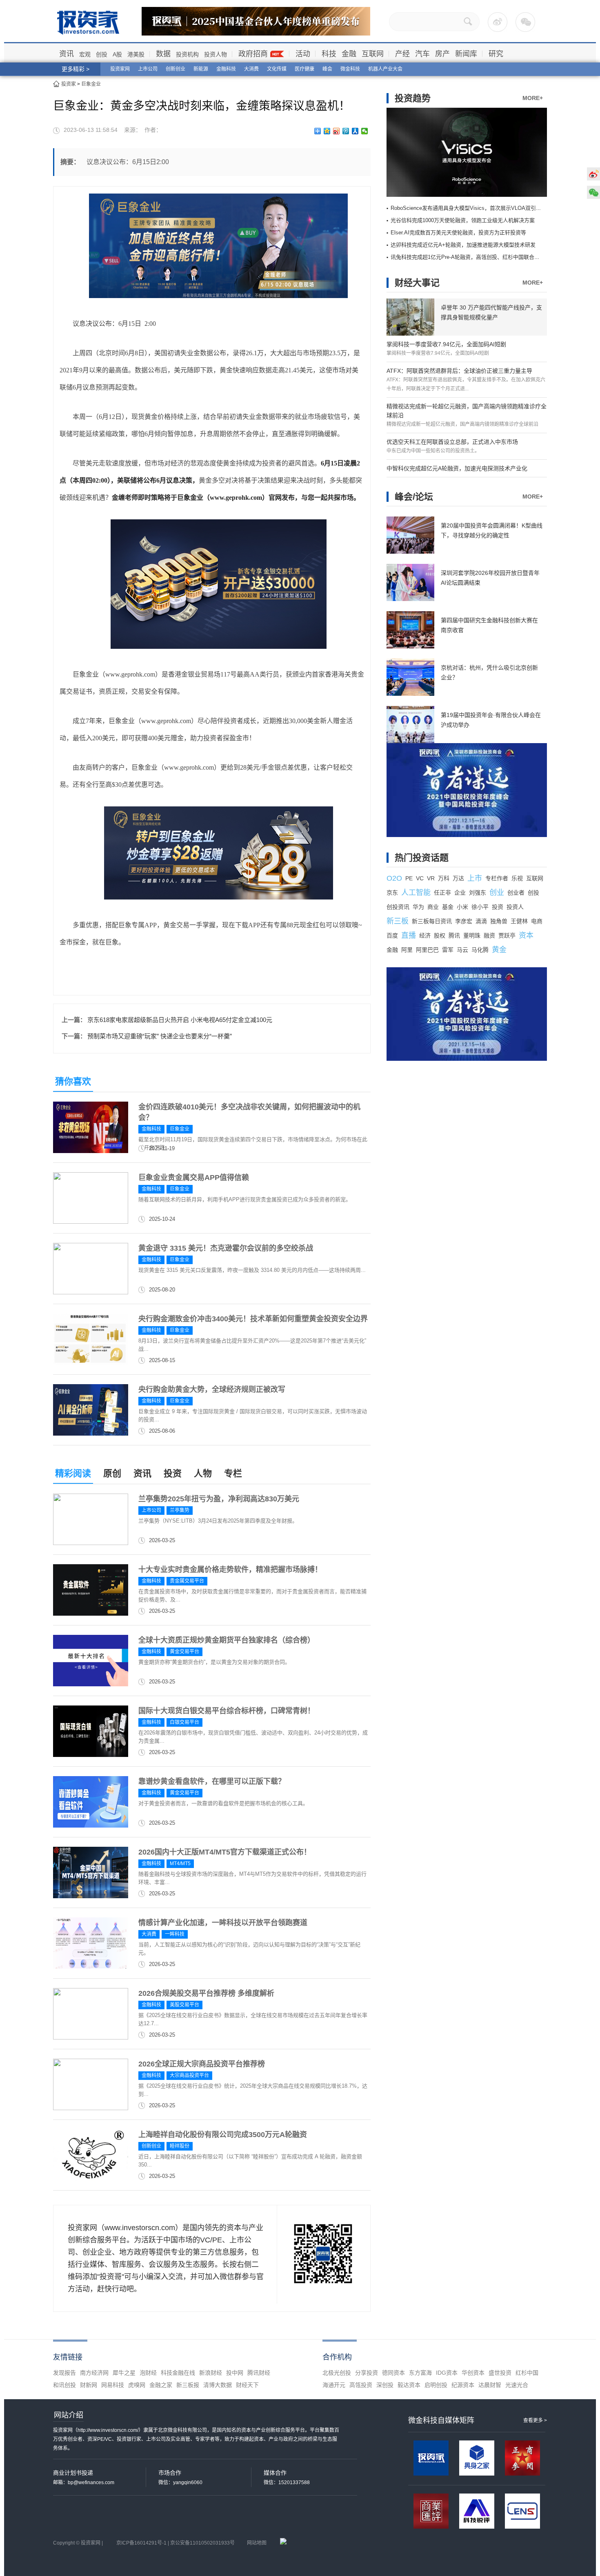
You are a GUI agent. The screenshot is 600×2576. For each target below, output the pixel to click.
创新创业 (176, 69)
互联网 (373, 54)
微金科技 (350, 69)
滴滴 (481, 921)
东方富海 (420, 2373)
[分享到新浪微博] (337, 131)
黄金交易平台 (184, 1652)
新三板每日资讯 (432, 921)
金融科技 (226, 69)
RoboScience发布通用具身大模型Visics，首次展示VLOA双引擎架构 (471, 208)
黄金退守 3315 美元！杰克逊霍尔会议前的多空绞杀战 (226, 1248)
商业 (433, 907)
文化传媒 (277, 69)
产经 (402, 54)
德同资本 (393, 2373)
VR (431, 878)
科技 (329, 54)
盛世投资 (500, 2373)
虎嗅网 (137, 2385)
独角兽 (499, 921)
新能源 (201, 69)
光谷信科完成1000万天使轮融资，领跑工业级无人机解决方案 (463, 220)
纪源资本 (463, 2385)
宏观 (85, 54)
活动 (303, 54)
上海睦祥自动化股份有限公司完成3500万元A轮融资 (223, 2135)
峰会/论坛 (414, 497)
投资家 (69, 84)
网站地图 (257, 2543)
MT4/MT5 (180, 1864)
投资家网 (120, 69)
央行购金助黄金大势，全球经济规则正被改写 (212, 1389)
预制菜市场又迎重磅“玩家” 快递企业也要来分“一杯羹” (160, 1036)
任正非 (442, 893)
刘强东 (478, 893)
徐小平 (480, 907)
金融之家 (161, 2385)
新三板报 (188, 2385)
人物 (203, 1473)
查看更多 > (535, 2420)
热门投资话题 (422, 858)
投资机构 (187, 54)
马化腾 (480, 950)
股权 (440, 935)
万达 (458, 878)
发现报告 (64, 2373)
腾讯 (454, 935)
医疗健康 (304, 69)
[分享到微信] (365, 131)
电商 (537, 921)
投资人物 (216, 54)
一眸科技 (175, 1934)
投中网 (235, 2373)
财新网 (89, 2385)
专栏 (233, 1473)
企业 (460, 893)
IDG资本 (447, 2373)
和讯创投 (64, 2385)
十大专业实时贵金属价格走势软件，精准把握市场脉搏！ (230, 1570)
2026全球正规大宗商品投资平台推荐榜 (202, 2064)
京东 (392, 893)
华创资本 (473, 2373)
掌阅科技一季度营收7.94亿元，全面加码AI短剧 (446, 344)
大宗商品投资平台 (189, 2075)
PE (409, 878)
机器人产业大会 (385, 69)
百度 (392, 935)
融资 (489, 935)
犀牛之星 (124, 2373)
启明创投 (436, 2385)
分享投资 (367, 2373)
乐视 (517, 878)
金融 (349, 54)
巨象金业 (91, 84)
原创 (112, 1473)
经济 (425, 935)
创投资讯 (398, 907)
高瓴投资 (361, 2385)
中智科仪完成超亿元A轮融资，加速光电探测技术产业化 (457, 468)
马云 (462, 950)
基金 (448, 907)
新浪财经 (211, 2373)
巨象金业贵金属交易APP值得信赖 (194, 1178)
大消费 (251, 69)
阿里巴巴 (427, 950)
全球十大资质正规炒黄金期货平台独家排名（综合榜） (227, 1640)
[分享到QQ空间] (327, 131)
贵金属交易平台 (187, 1581)
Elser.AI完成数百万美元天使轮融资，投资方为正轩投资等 (458, 233)
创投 (102, 54)
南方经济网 (94, 2373)
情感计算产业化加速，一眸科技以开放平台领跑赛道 (223, 1923)
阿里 (407, 950)
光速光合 (517, 2385)
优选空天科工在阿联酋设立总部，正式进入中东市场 (452, 442)
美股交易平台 (184, 2005)
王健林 (519, 921)
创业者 (516, 893)
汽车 (422, 54)
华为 (418, 907)
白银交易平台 (184, 1722)
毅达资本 (409, 2385)
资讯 (67, 54)
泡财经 (148, 2373)
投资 (173, 1473)
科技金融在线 (178, 2373)
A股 (117, 54)
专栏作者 (497, 878)
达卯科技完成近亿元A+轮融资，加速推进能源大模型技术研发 (463, 245)
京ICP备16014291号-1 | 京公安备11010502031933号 (176, 2543)
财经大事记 (417, 283)
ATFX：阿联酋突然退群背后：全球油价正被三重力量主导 (459, 371)
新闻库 (466, 54)
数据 (163, 54)
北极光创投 (337, 2373)
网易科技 (113, 2385)
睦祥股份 (180, 2146)
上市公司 (148, 69)
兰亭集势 (180, 1510)
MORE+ (533, 98)
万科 (444, 878)
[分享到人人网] (355, 131)
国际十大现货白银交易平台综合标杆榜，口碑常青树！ (227, 1711)
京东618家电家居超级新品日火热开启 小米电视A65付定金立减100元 (180, 1020)
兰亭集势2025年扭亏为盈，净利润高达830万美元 (219, 1499)
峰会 (327, 69)
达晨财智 (490, 2385)
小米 (462, 907)
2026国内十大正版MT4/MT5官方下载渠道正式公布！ (225, 1852)
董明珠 (472, 935)
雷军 (448, 950)
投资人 (515, 907)
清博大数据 (218, 2385)
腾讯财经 (259, 2373)
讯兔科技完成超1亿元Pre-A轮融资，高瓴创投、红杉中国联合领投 (468, 257)
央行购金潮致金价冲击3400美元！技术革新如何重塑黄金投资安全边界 (253, 1319)
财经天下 (247, 2385)
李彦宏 (464, 921)
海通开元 (334, 2385)
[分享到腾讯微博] (346, 131)
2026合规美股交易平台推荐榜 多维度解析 (206, 1993)
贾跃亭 (507, 935)
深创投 (385, 2385)
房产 (442, 54)
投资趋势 (413, 98)
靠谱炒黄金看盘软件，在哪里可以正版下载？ (212, 1781)
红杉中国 (527, 2373)
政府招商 (253, 54)
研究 (496, 54)
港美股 (136, 54)
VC (420, 878)
